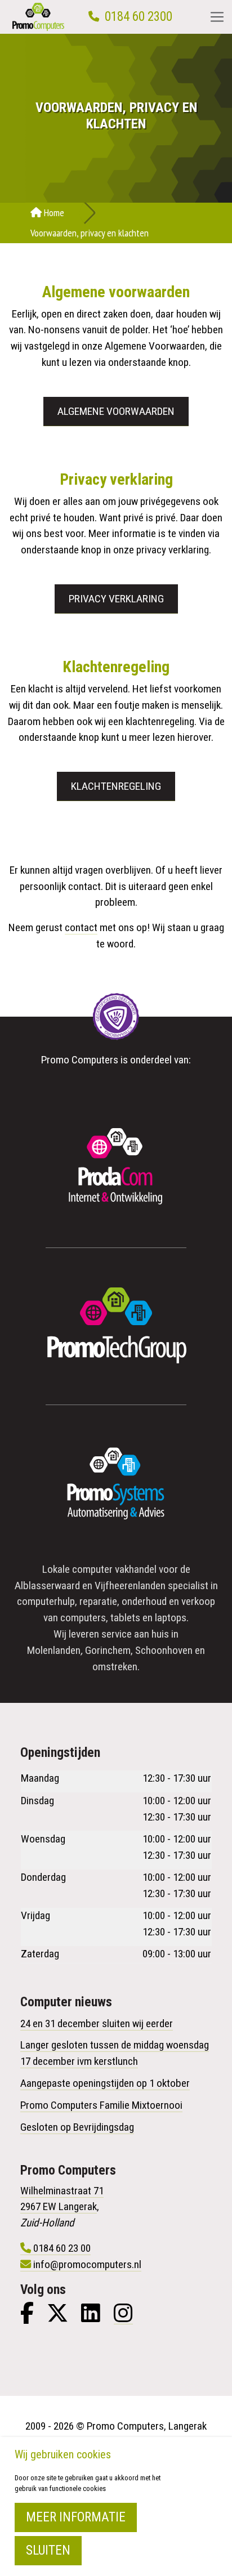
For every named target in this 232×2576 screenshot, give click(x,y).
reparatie (98, 1601)
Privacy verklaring (116, 599)
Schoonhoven (164, 1650)
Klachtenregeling (116, 786)
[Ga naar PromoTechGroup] (116, 1326)
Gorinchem (108, 1650)
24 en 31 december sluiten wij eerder (97, 2023)
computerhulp (46, 1601)
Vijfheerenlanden (130, 1586)
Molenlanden (54, 1650)
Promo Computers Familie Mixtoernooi (101, 2105)
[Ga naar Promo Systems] (116, 1483)
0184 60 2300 (139, 17)
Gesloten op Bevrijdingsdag (77, 2127)
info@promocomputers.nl (87, 2264)
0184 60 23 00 (62, 2248)
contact (81, 927)
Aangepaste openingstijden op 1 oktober (105, 2083)
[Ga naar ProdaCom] (116, 1169)
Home (53, 213)
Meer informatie (76, 2517)
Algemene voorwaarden (116, 411)
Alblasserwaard (47, 1586)
